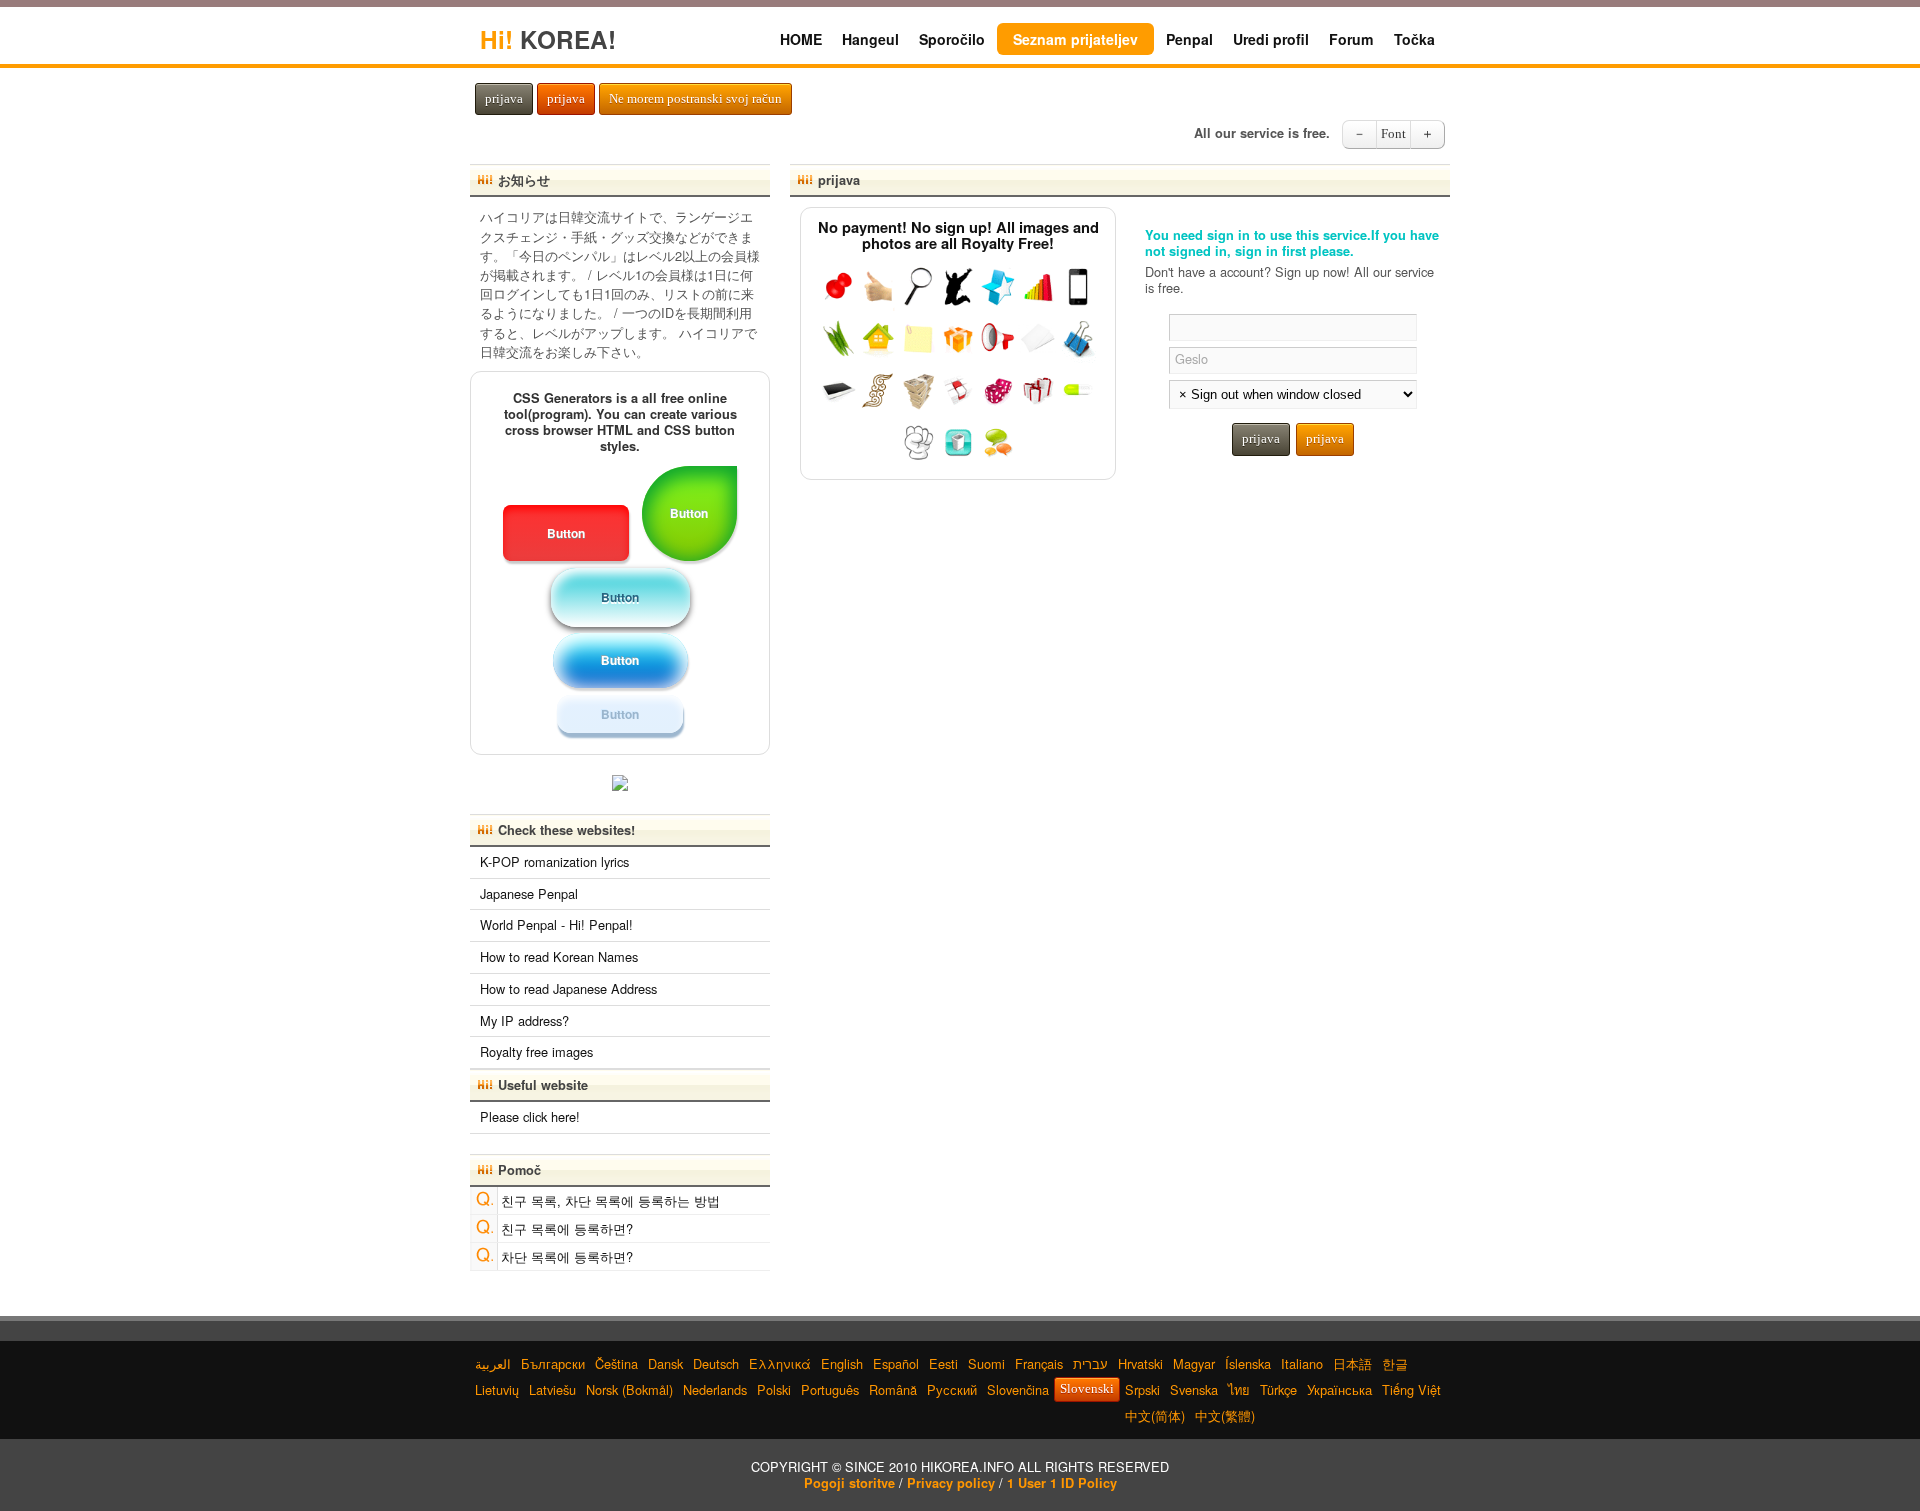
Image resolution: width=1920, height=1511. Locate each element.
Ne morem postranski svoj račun (695, 99)
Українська (1339, 1389)
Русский (952, 1389)
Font (1393, 134)
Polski (774, 1389)
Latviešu (552, 1389)
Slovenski (1087, 1389)
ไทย (1239, 1389)
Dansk (665, 1363)
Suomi (986, 1363)
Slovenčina (1018, 1389)
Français (1039, 1363)
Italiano (1302, 1363)
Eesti (943, 1363)
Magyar (1194, 1363)
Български (553, 1363)
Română (893, 1389)
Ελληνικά (780, 1363)
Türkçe (1278, 1389)
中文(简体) (1155, 1415)
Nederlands (715, 1389)
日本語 (1352, 1363)
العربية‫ (493, 1363)
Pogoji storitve (849, 1483)
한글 (1395, 1363)
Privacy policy (951, 1483)
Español (896, 1363)
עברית (1090, 1363)
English (842, 1363)
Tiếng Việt (1411, 1389)
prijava (504, 99)
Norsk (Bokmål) (629, 1389)
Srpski (1142, 1389)
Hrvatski (1140, 1363)
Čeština (616, 1363)
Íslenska (1248, 1363)
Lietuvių (497, 1389)
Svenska (1194, 1389)
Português (830, 1389)
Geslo (1191, 358)
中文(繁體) (1225, 1415)
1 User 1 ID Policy (1062, 1483)
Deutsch (716, 1363)
